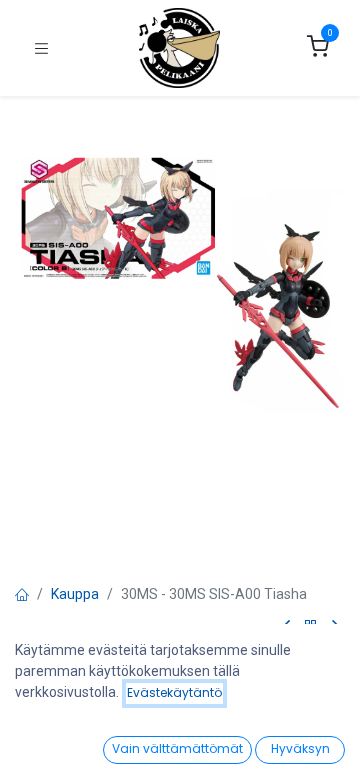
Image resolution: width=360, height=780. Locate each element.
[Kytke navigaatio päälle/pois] (41, 48)
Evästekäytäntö (174, 692)
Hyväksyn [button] (300, 748)
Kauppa (75, 594)
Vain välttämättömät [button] (177, 748)
